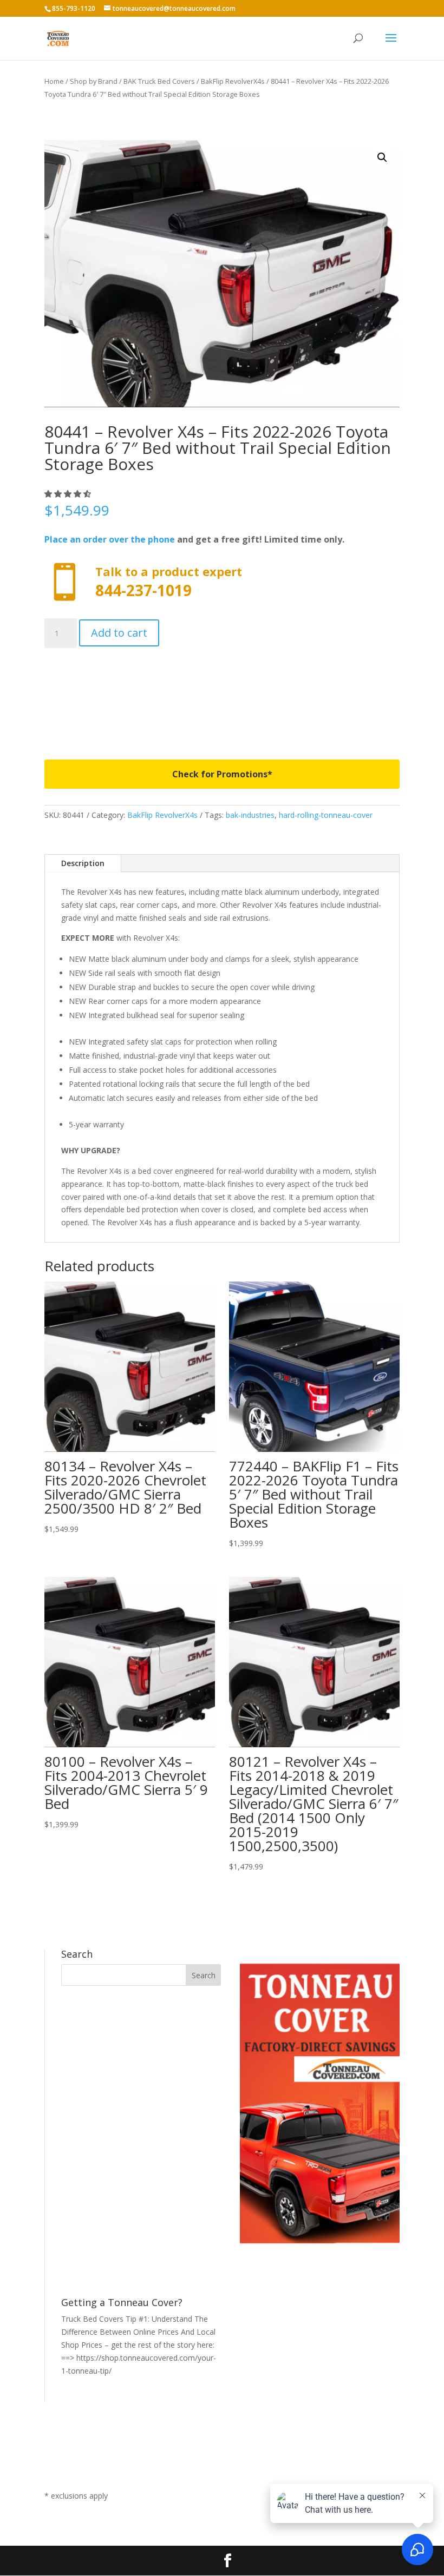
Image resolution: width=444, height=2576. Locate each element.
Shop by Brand (94, 81)
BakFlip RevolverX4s (233, 81)
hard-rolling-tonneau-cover (326, 815)
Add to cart (119, 633)
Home (54, 81)
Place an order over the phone (110, 539)
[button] (382, 157)
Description (83, 863)
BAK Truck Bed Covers (159, 81)
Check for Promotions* (222, 774)
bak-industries (250, 815)
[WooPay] (222, 695)
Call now (222, 582)
